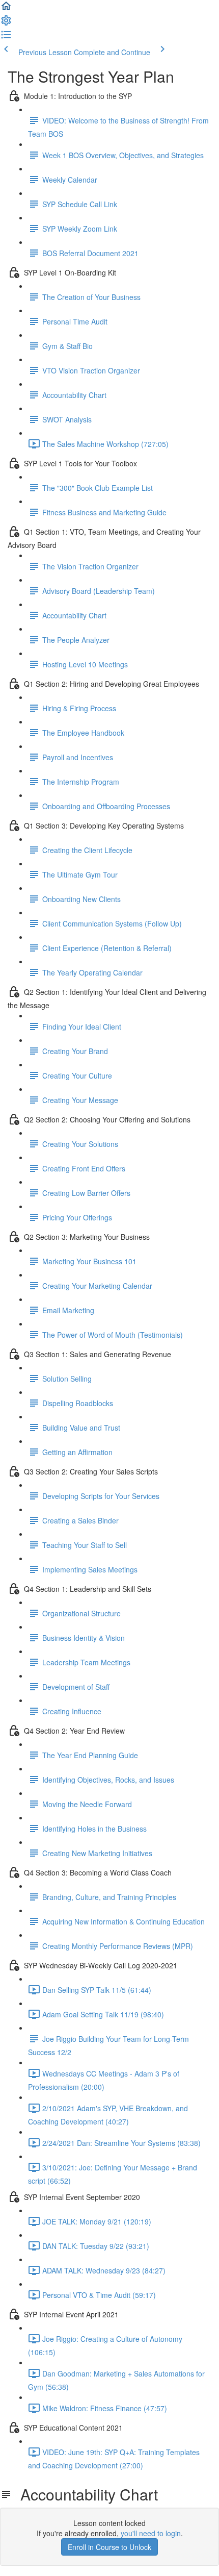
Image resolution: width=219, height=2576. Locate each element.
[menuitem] (6, 23)
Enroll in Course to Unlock (109, 2547)
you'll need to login (151, 2533)
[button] (6, 9)
